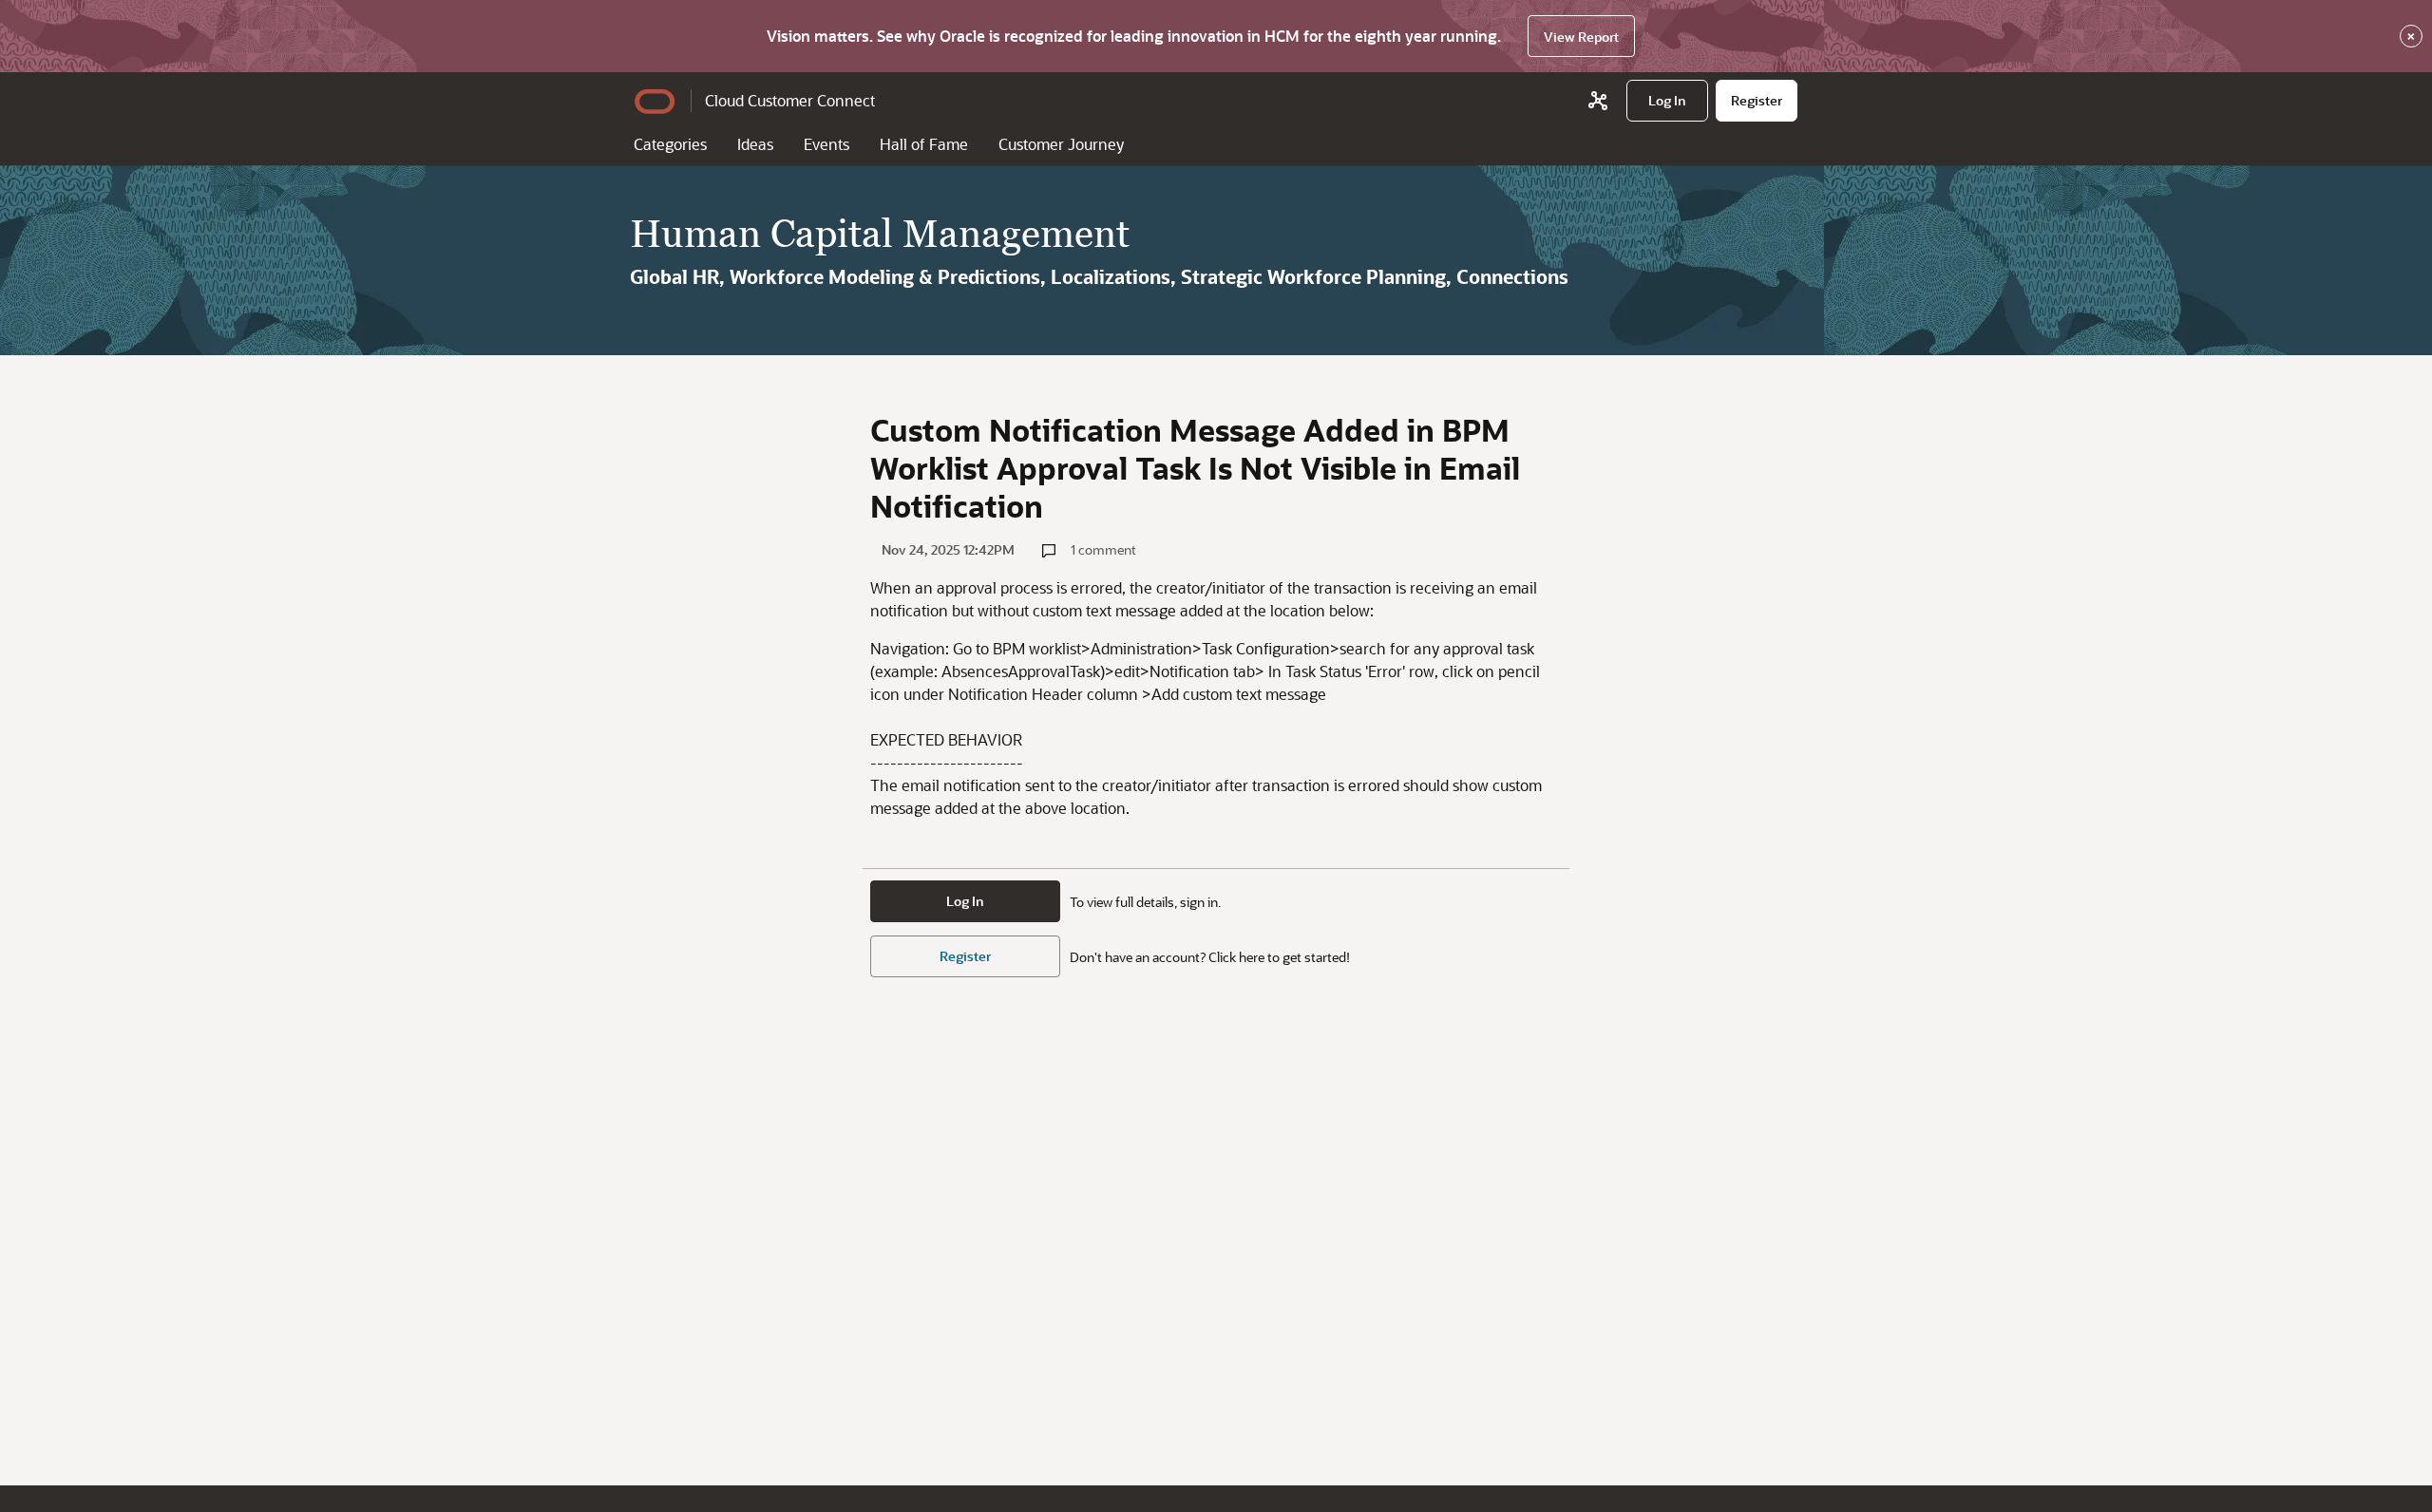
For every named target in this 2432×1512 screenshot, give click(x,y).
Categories (670, 144)
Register (965, 956)
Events (826, 144)
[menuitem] (1667, 101)
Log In (965, 901)
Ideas (755, 144)
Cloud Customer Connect (790, 100)
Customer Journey (1061, 144)
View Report (1581, 37)
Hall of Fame (924, 144)
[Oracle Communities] (1598, 101)
